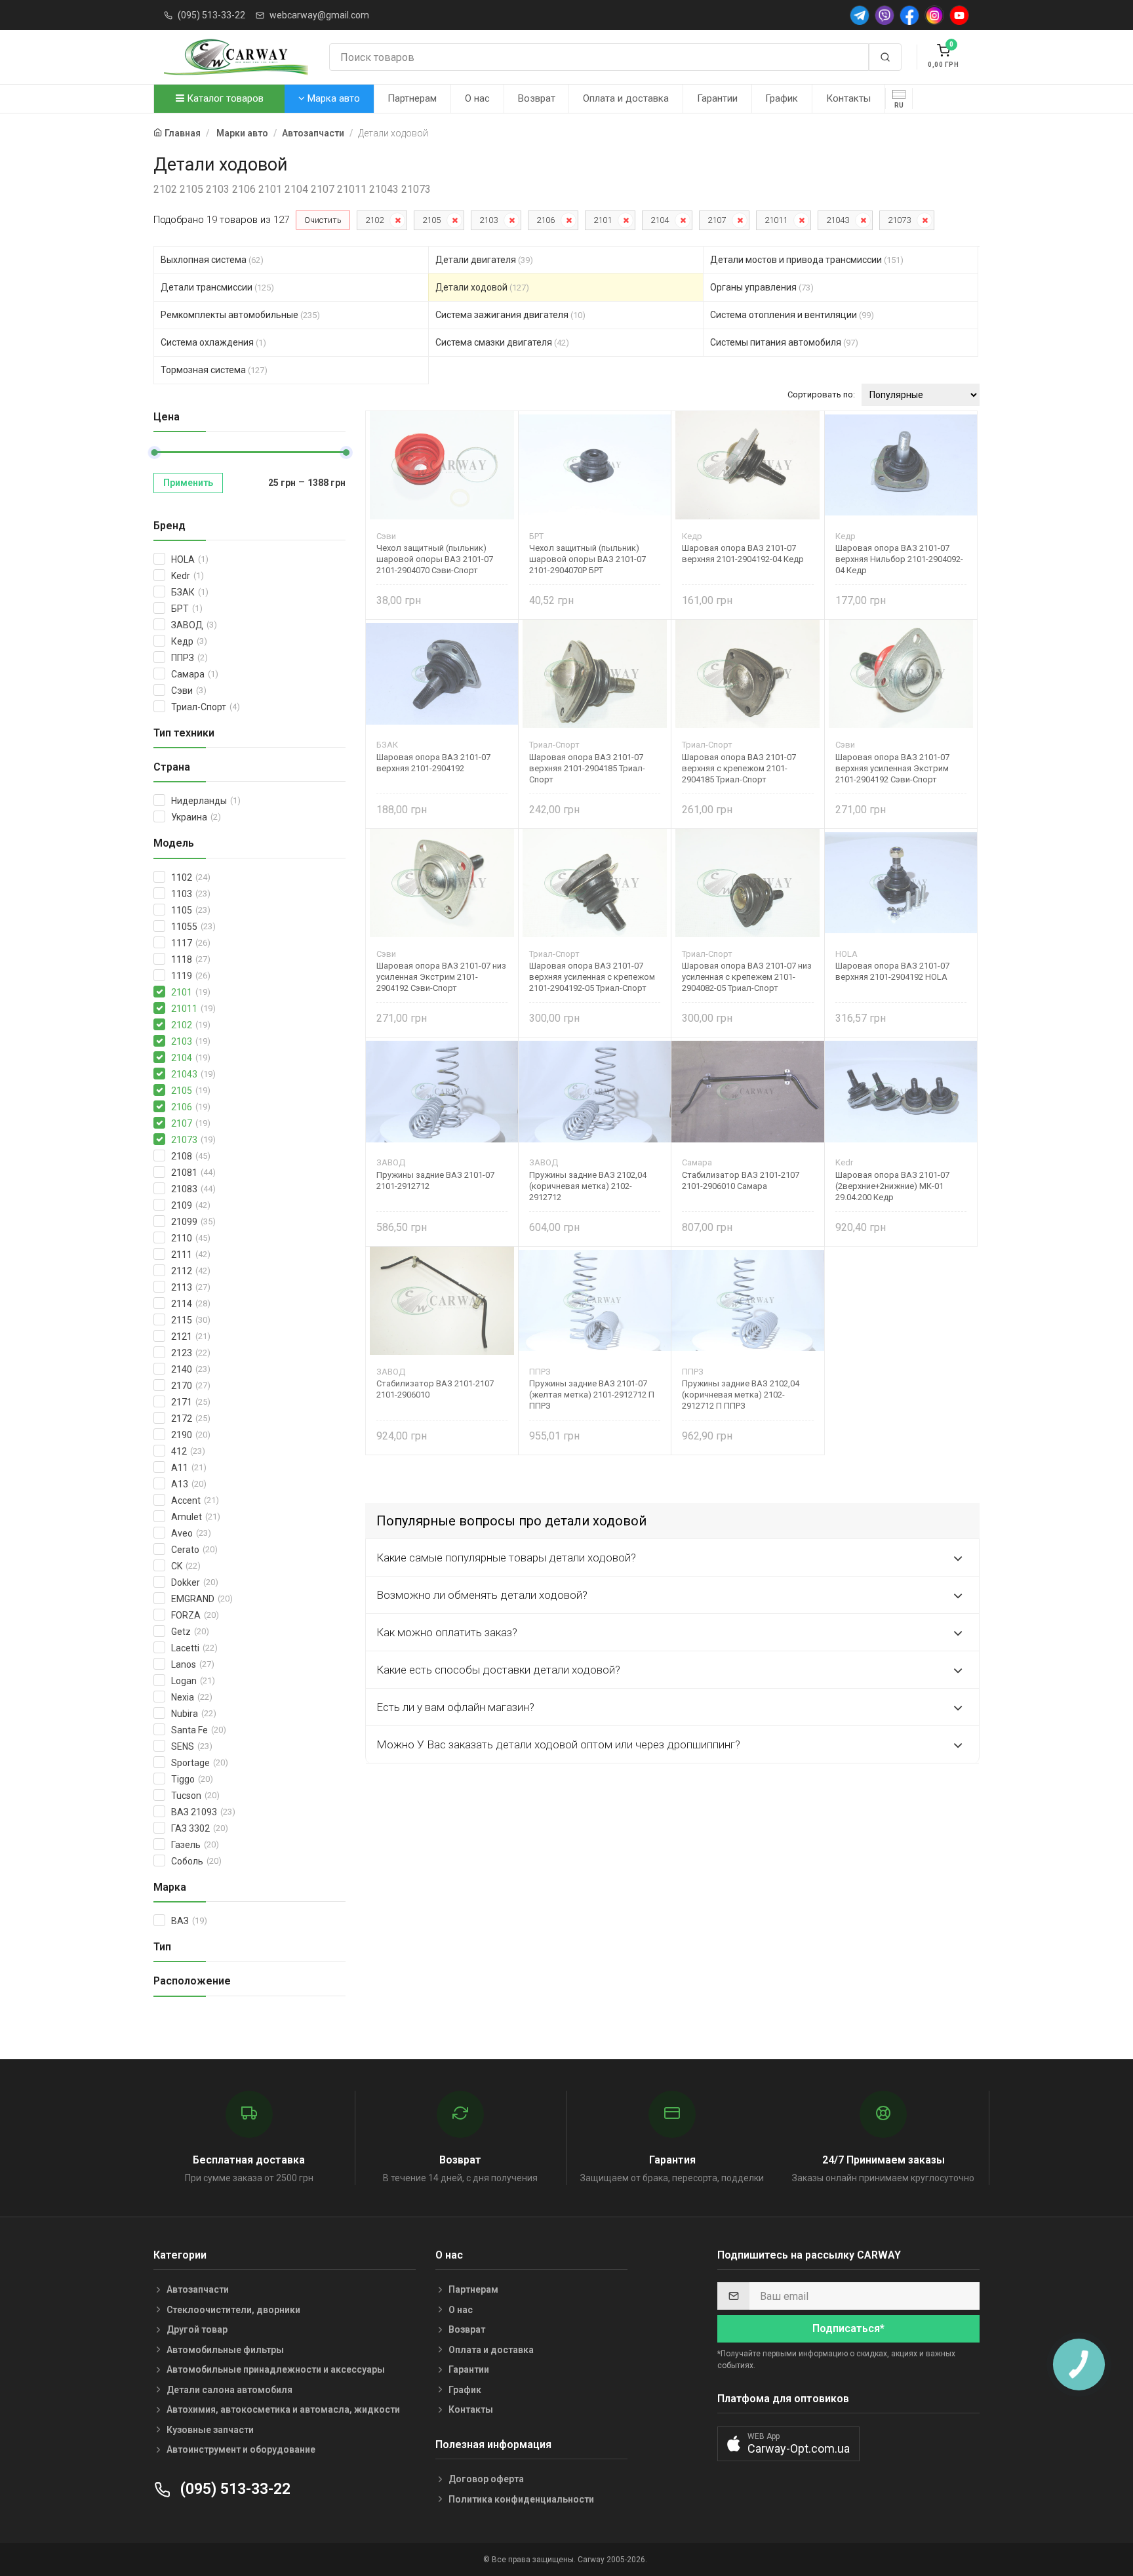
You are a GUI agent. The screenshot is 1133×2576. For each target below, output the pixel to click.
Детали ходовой (482, 287)
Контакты (848, 98)
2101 (603, 220)
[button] (788, 2444)
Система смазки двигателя (502, 342)
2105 (431, 220)
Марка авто (332, 98)
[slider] (154, 453)
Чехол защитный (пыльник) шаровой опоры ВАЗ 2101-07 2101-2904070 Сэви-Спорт (435, 559)
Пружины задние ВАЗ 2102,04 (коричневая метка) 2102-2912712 (588, 1186)
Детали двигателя (484, 260)
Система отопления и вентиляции (792, 315)
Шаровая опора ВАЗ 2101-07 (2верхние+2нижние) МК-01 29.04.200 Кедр (892, 1186)
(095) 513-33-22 (211, 15)
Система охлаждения (213, 342)
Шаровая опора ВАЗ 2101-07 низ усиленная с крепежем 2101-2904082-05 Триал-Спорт (747, 977)
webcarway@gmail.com (319, 15)
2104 (660, 220)
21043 (838, 220)
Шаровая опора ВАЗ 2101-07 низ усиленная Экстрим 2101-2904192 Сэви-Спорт (441, 977)
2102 (374, 220)
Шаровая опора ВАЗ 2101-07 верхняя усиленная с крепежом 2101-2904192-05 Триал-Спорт (592, 977)
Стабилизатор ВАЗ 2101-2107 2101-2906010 (435, 1389)
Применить (188, 483)
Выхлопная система (212, 260)
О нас (477, 98)
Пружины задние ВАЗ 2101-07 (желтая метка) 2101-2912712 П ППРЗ (592, 1395)
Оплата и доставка (626, 98)
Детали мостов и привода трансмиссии (807, 260)
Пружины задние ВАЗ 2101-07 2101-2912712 (435, 1180)
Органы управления (762, 287)
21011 (776, 220)
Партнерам (412, 98)
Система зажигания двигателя (510, 315)
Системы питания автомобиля (784, 342)
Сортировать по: (821, 394)
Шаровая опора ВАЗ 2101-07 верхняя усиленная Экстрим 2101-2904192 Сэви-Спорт (892, 768)
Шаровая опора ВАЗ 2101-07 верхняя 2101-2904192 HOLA (892, 971)
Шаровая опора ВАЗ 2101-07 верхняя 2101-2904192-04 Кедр (743, 553)
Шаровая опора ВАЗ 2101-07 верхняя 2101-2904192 (433, 763)
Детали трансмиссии (217, 287)
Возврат (537, 98)
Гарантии (717, 98)
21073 (899, 220)
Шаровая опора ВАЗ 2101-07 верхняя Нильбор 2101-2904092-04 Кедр (899, 559)
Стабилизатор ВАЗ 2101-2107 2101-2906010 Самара (741, 1180)
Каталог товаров (224, 98)
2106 (546, 220)
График (782, 98)
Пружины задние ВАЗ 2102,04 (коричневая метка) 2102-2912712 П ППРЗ (741, 1395)
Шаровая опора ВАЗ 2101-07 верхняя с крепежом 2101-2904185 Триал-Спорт (739, 768)
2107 (717, 220)
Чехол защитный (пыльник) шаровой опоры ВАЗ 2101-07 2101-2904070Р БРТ (587, 559)
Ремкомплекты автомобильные (240, 315)
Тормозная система (214, 370)
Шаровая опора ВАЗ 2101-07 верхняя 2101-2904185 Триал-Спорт (587, 768)
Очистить (323, 220)
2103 (488, 220)
